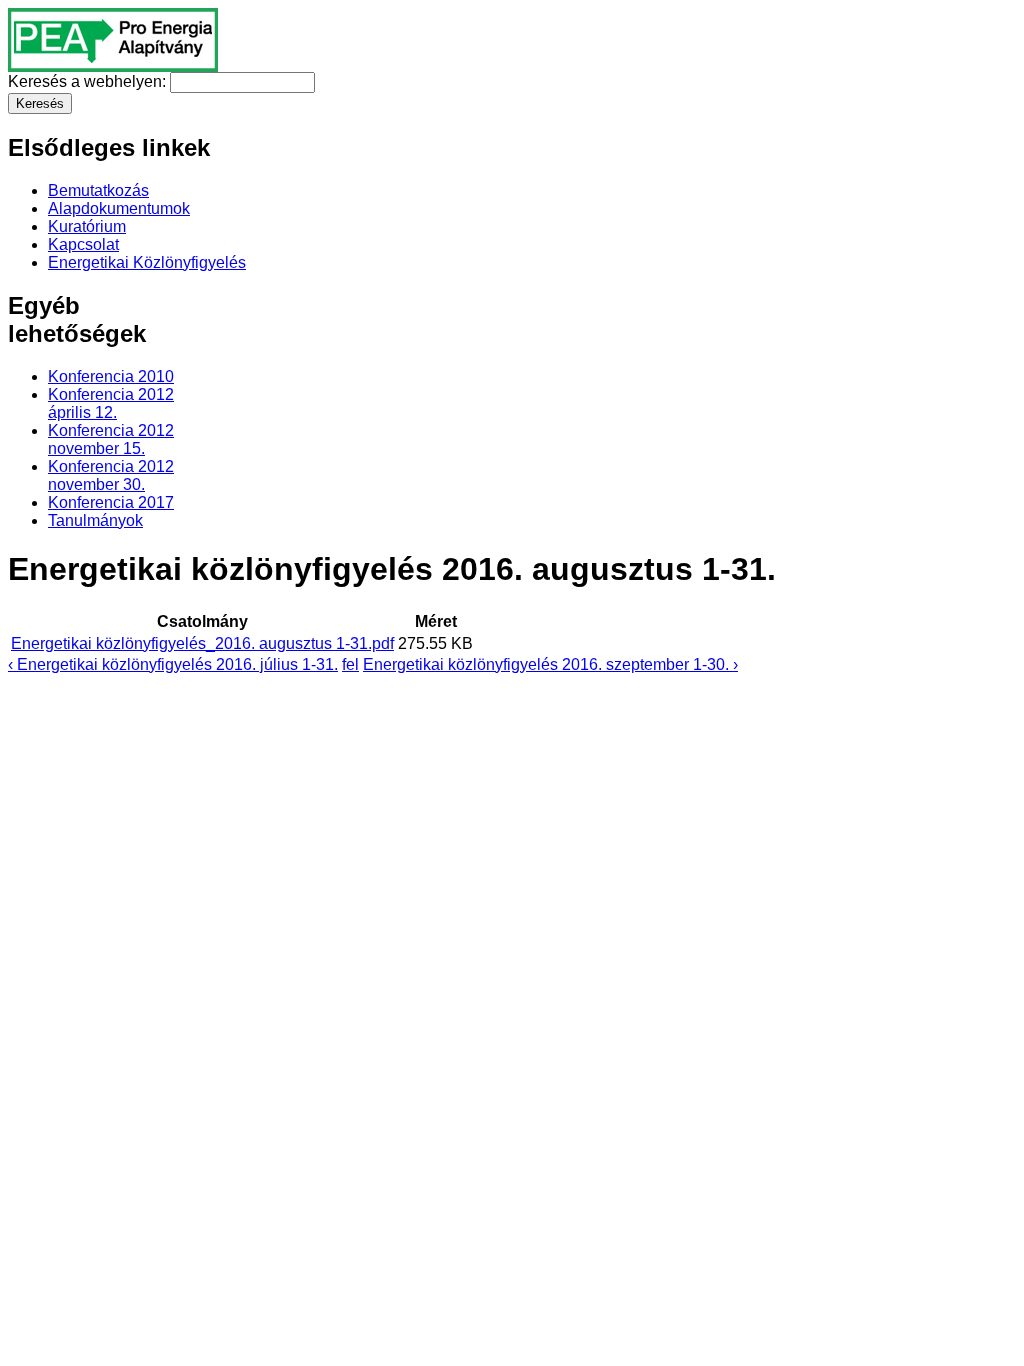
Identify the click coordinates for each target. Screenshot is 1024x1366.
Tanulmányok (95, 520)
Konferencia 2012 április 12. (111, 403)
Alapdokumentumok (119, 208)
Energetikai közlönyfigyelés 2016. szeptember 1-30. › (550, 664)
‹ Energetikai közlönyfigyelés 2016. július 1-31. (173, 664)
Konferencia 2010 (111, 376)
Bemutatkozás (98, 190)
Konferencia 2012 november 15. (111, 439)
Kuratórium (87, 226)
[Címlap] (113, 66)
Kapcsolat (83, 244)
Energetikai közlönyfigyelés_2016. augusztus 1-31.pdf (202, 643)
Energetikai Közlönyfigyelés (147, 262)
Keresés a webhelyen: (89, 81)
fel (350, 664)
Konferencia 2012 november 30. (111, 475)
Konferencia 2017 (111, 502)
